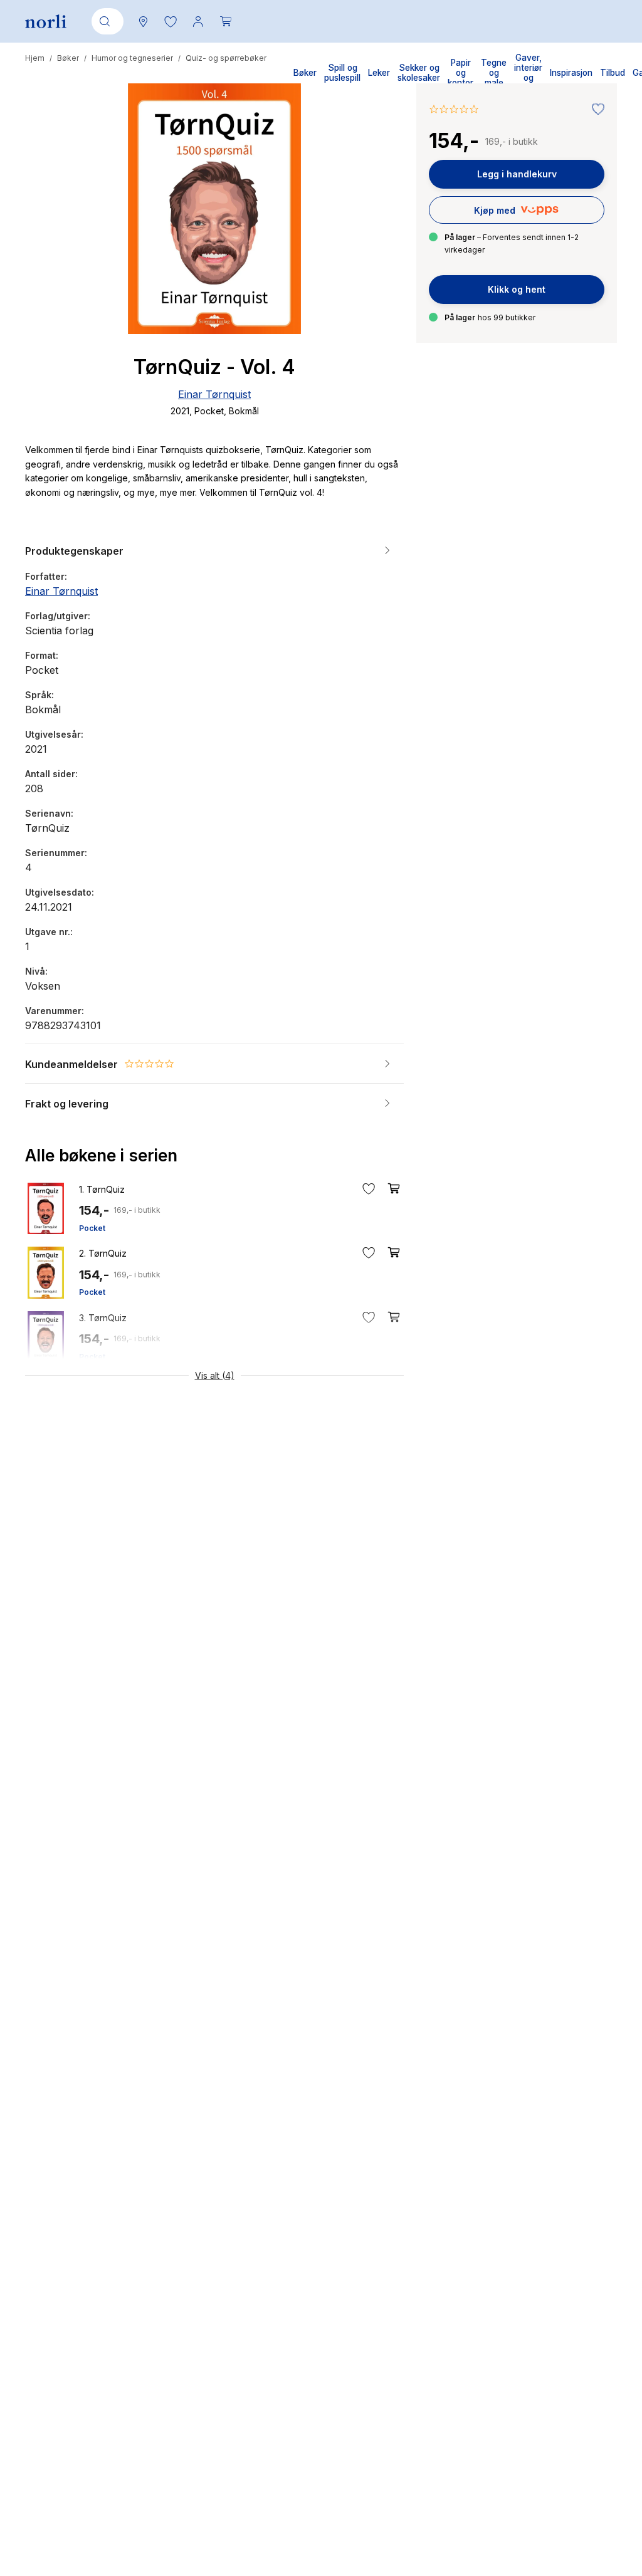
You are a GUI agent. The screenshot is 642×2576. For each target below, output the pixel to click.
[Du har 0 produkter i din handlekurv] (226, 21)
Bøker (68, 58)
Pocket (92, 1228)
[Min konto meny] (198, 21)
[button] (171, 21)
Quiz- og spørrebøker (226, 58)
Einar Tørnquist (214, 394)
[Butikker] (143, 21)
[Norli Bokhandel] (46, 22)
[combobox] (105, 21)
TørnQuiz (102, 1189)
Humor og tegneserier (132, 58)
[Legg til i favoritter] (595, 110)
